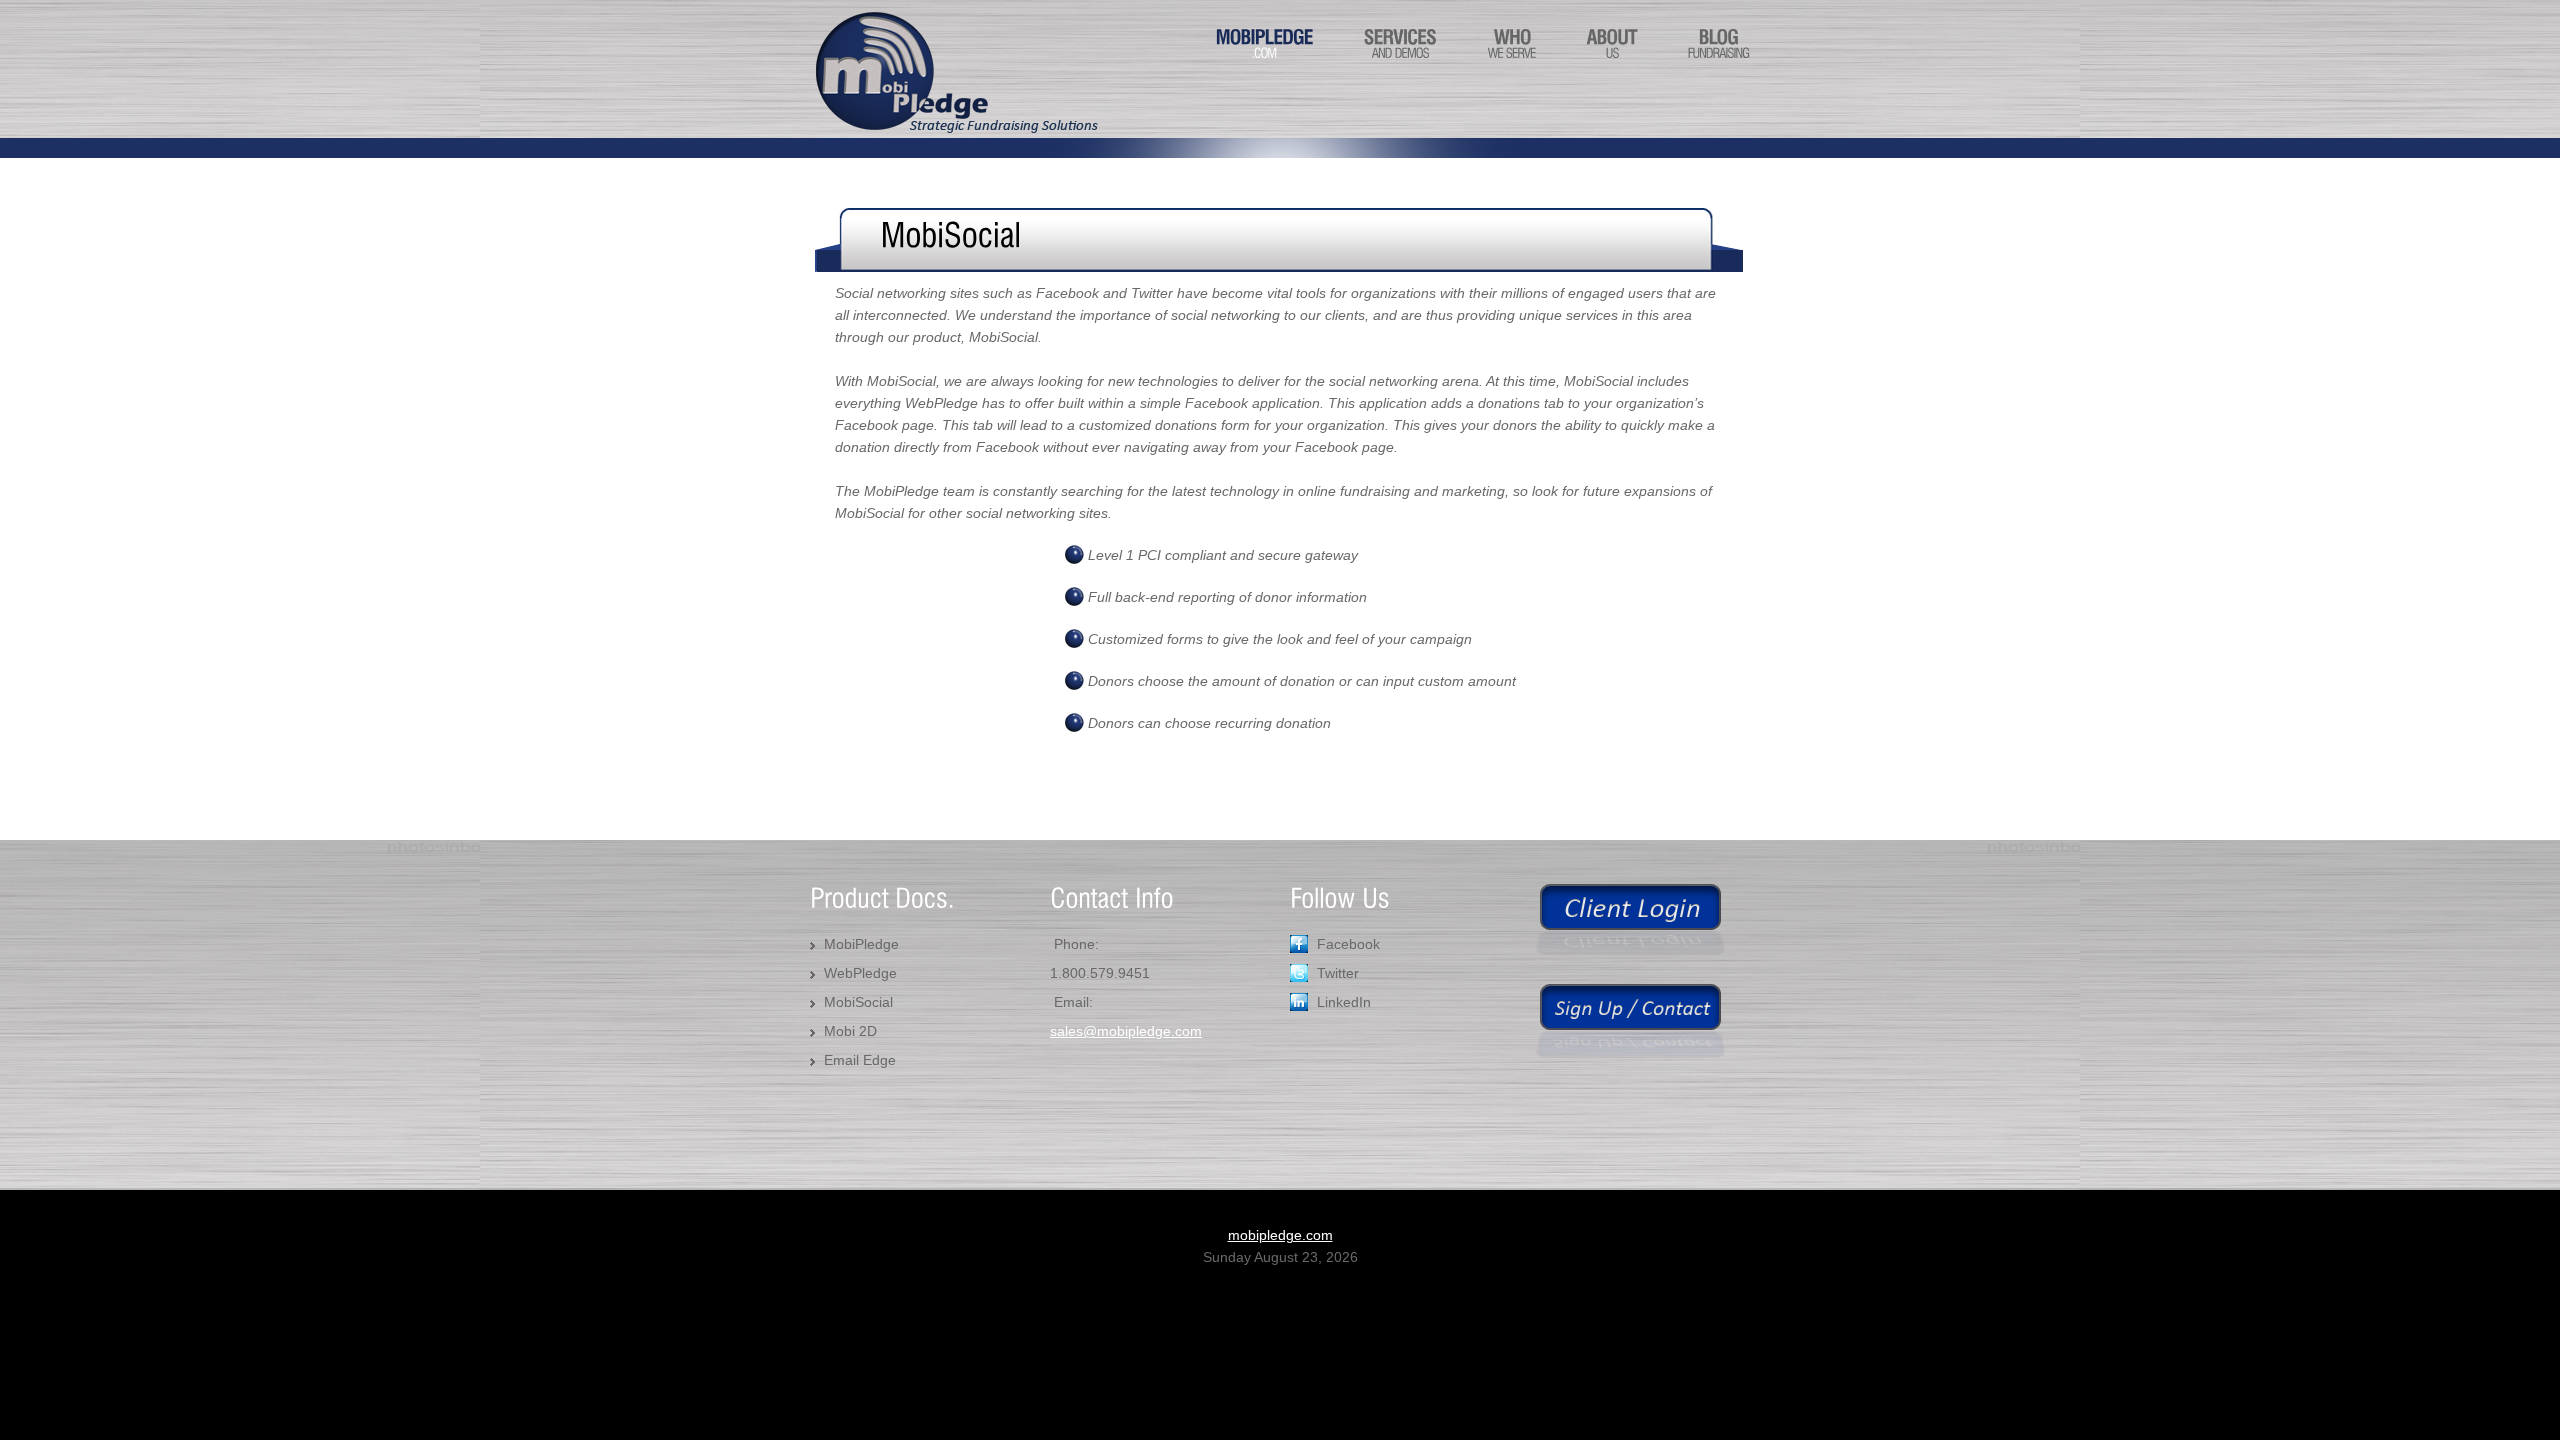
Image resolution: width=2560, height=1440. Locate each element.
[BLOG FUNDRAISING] (1719, 64)
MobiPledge (861, 944)
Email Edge (860, 1060)
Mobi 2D (850, 1031)
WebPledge (860, 973)
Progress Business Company (954, 72)
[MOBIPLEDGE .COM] (1264, 64)
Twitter (1338, 973)
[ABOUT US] (1612, 64)
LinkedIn (1344, 1002)
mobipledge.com (1280, 1235)
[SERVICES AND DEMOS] (1400, 64)
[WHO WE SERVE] (1512, 64)
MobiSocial (858, 1002)
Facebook (1348, 944)
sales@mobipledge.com (1126, 1031)
